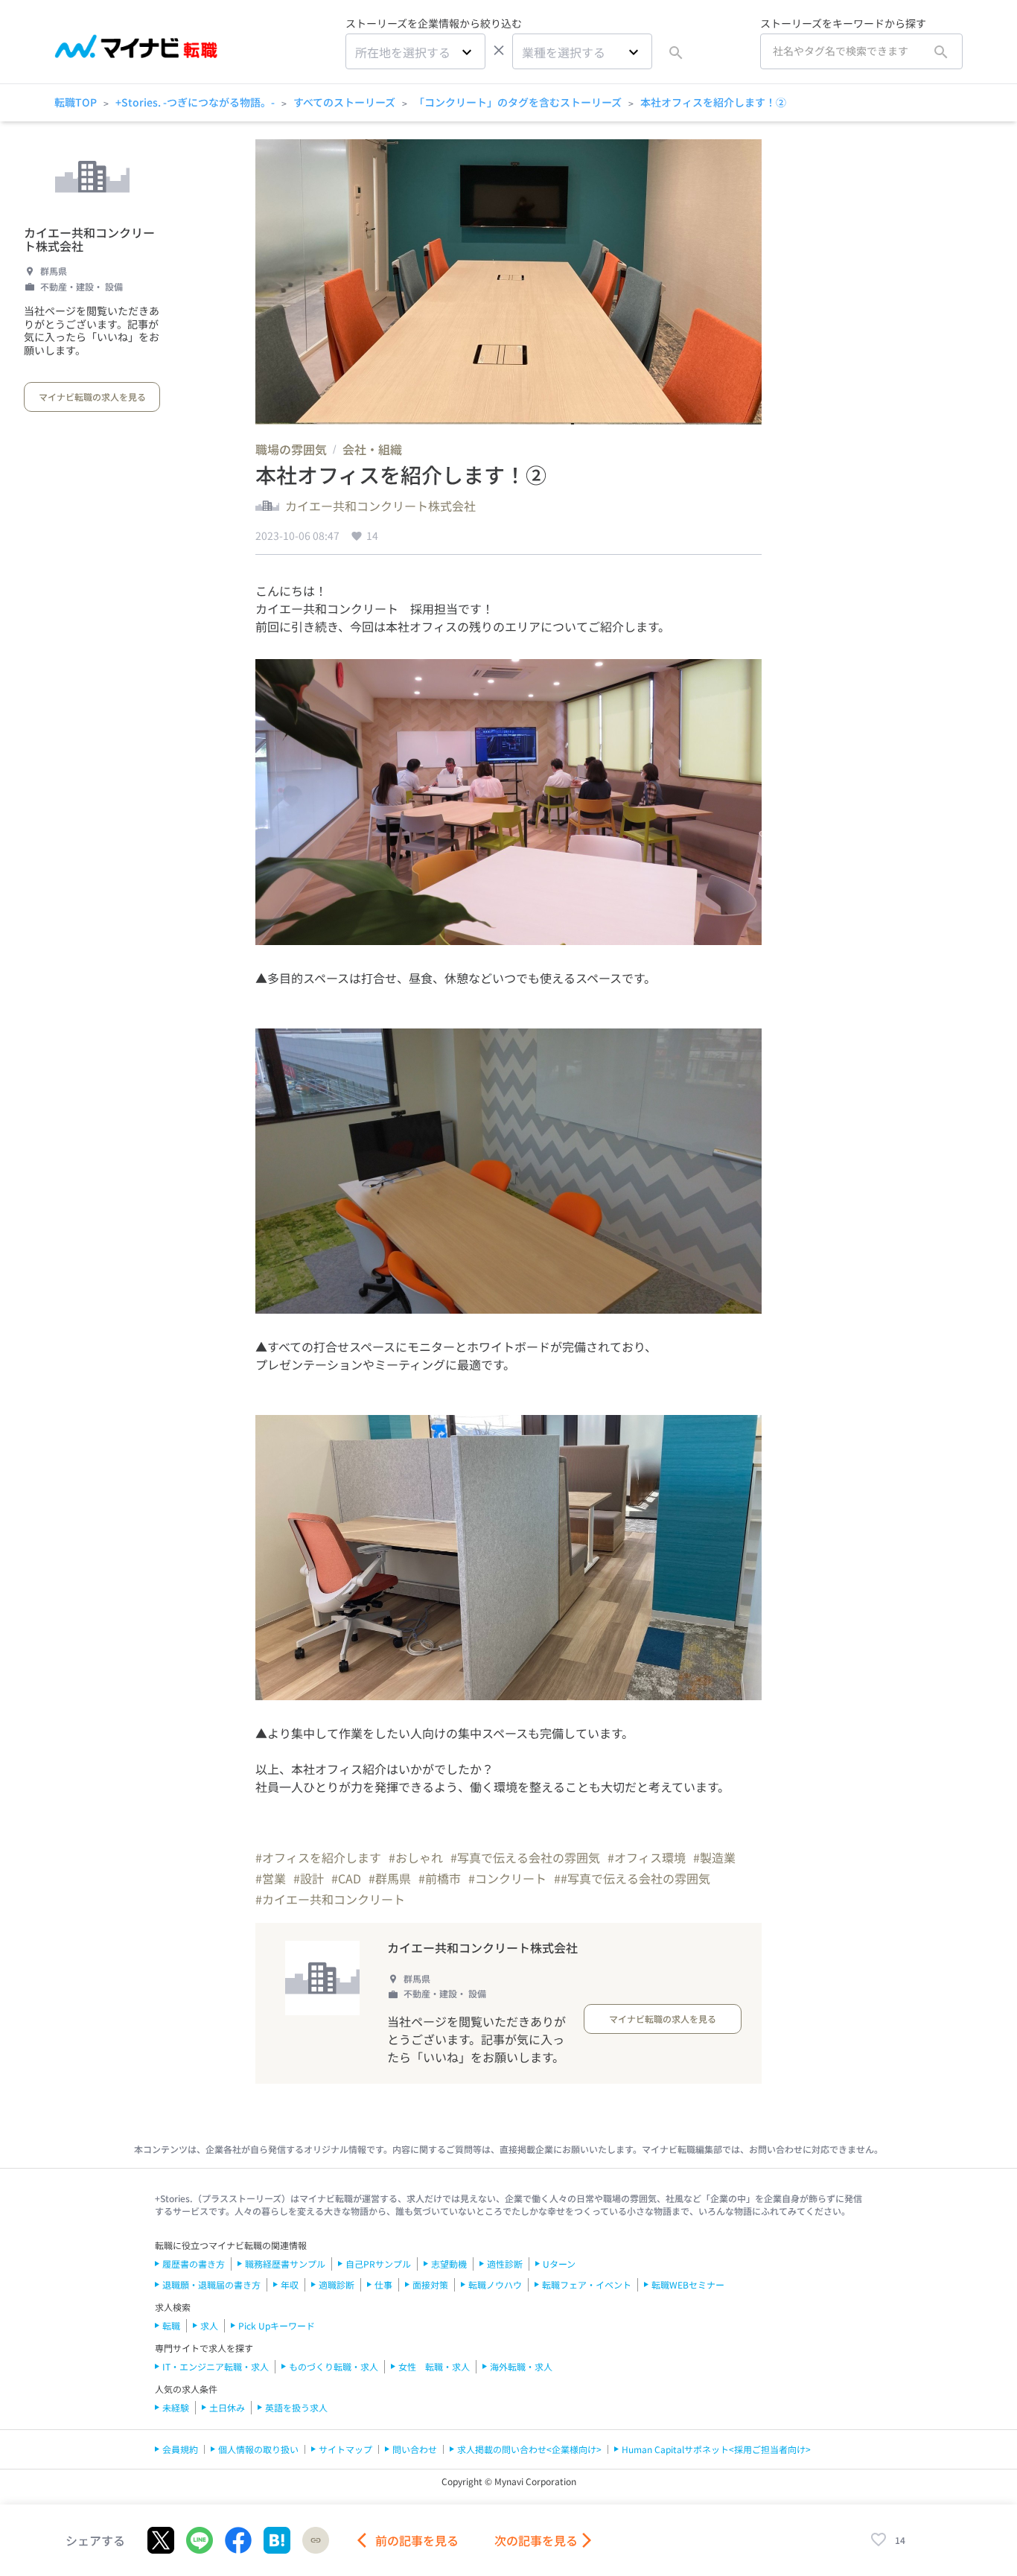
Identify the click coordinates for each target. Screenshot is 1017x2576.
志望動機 (449, 2264)
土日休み (227, 2407)
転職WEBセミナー (688, 2284)
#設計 (309, 1878)
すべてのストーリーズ (344, 102)
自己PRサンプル (378, 2264)
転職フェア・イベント (587, 2284)
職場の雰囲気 (291, 449)
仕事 (383, 2284)
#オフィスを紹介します (318, 1857)
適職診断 (337, 2284)
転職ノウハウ (495, 2284)
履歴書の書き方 (194, 2264)
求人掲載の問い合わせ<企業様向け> (529, 2449)
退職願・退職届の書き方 (211, 2284)
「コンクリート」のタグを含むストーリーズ (518, 102)
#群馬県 (390, 1878)
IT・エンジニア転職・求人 (216, 2366)
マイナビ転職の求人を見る (92, 397)
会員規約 (180, 2449)
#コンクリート (507, 1878)
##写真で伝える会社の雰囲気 (632, 1878)
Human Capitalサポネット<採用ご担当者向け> (716, 2449)
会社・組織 (372, 449)
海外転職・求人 (521, 2366)
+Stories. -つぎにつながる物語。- (195, 102)
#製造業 (714, 1857)
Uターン (559, 2264)
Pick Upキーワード (277, 2325)
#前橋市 (440, 1878)
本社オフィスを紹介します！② (713, 102)
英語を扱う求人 (296, 2407)
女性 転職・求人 (434, 2366)
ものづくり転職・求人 (334, 2366)
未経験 (176, 2407)
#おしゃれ (416, 1857)
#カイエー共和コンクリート (330, 1899)
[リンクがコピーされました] (316, 2540)
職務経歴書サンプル (285, 2264)
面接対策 (430, 2284)
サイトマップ (345, 2449)
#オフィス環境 (647, 1857)
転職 (171, 2325)
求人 (209, 2325)
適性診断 (505, 2264)
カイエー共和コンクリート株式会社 (89, 239)
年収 (290, 2284)
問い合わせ (415, 2449)
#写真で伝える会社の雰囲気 (525, 1857)
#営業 (271, 1878)
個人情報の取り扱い (258, 2449)
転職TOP (76, 102)
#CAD (346, 1878)
